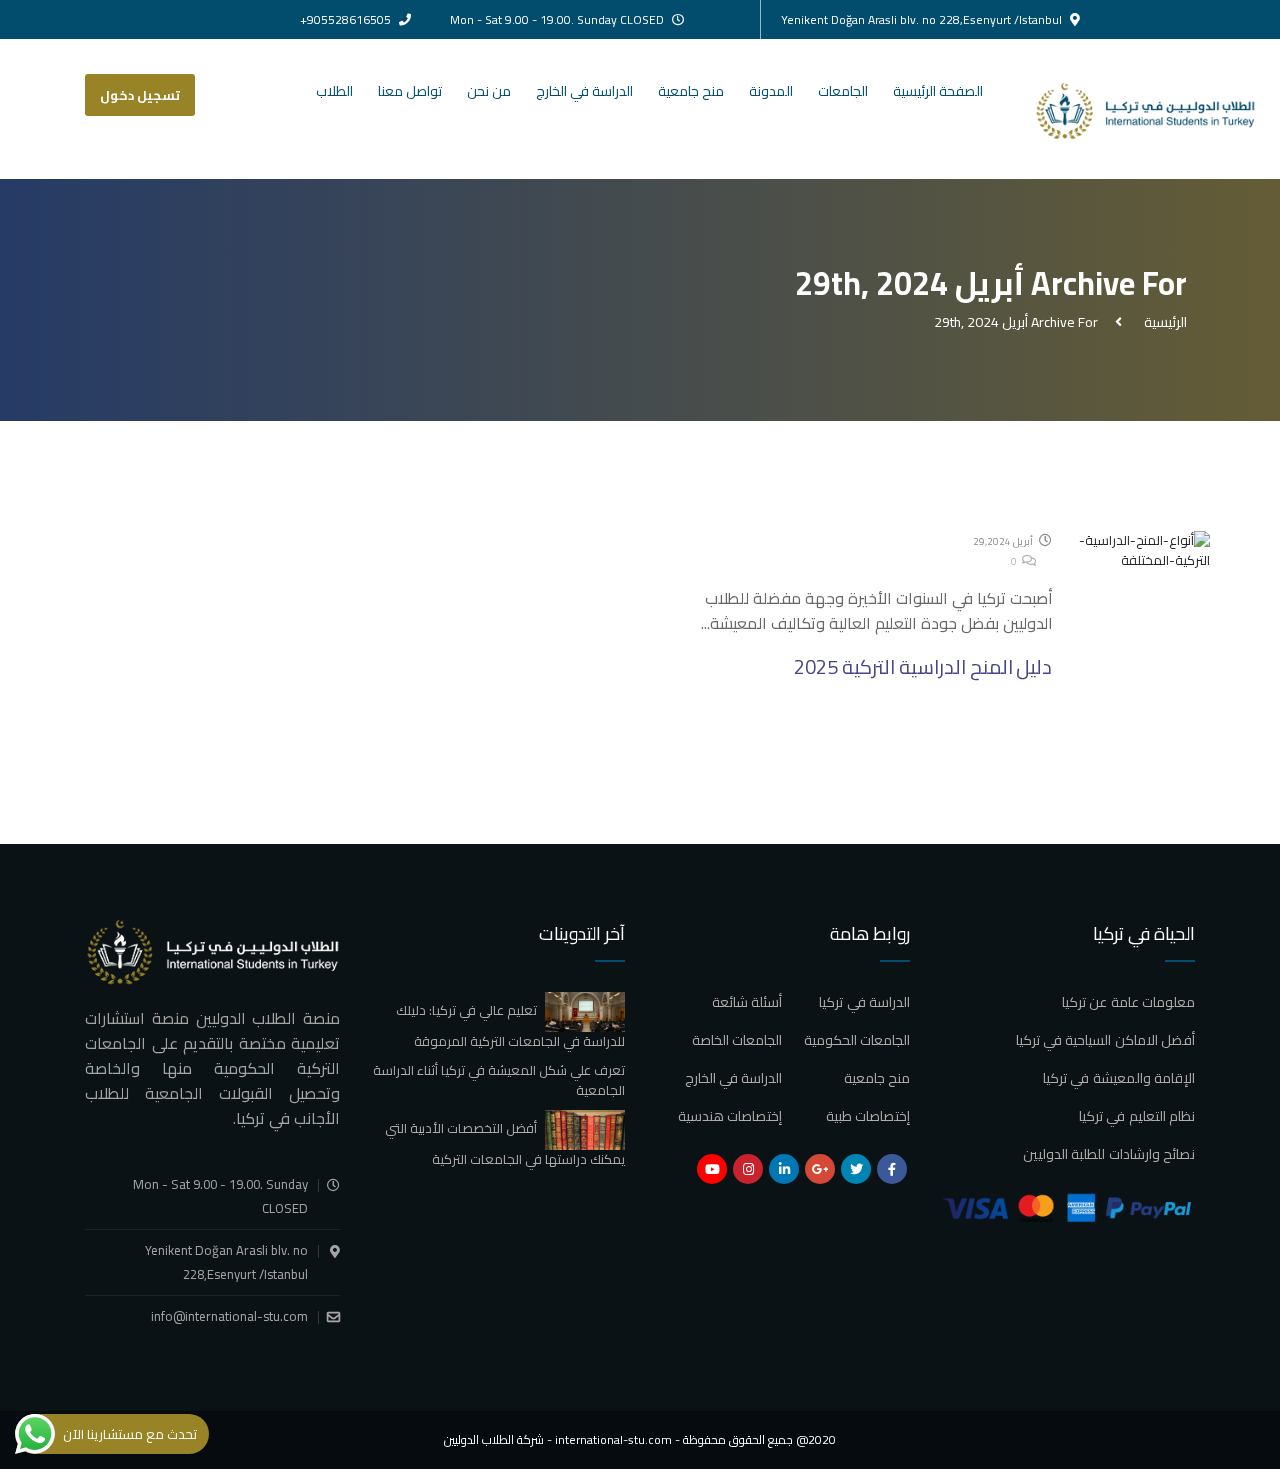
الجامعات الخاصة (737, 1040)
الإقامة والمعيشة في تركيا (1119, 1078)
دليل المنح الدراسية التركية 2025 (923, 666)
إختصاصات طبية (868, 1116)
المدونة (771, 91)
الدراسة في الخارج (584, 91)
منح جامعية (691, 91)
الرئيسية (1162, 322)
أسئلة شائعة (747, 1002)
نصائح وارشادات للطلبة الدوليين (1109, 1154)
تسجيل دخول (140, 95)
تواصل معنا (410, 91)
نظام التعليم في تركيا (1137, 1116)
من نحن (489, 91)
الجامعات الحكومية (857, 1040)
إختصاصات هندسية (730, 1116)
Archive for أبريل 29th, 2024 (1016, 322)
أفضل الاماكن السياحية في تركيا (1105, 1040)
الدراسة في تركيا (864, 1002)
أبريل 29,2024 (1004, 541)
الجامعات (843, 91)
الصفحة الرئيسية (938, 91)
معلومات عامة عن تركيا (1128, 1002)
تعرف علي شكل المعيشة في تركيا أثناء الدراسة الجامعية (499, 1080)
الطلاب (334, 91)
